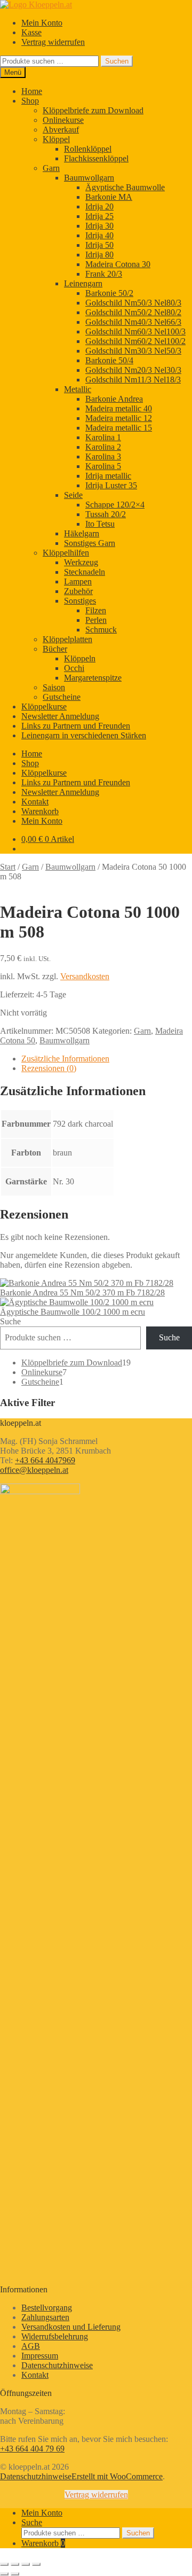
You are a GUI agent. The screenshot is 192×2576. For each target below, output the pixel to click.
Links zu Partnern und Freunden (76, 726)
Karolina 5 (103, 466)
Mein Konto (42, 23)
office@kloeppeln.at (34, 1470)
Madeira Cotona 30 (118, 264)
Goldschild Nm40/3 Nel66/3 (133, 322)
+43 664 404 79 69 (32, 2449)
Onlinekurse (63, 120)
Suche (10, 1321)
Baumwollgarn (89, 178)
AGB (31, 2346)
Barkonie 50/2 (109, 293)
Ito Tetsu (100, 524)
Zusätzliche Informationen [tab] (65, 1059)
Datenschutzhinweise (57, 2365)
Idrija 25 (99, 216)
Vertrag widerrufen (53, 42)
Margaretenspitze (93, 678)
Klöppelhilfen (66, 553)
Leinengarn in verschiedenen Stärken (84, 735)
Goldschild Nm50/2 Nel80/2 (133, 312)
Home (32, 91)
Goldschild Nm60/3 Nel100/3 (135, 331)
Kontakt (35, 802)
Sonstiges (80, 601)
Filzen (96, 610)
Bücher (55, 649)
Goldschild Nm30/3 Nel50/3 (133, 351)
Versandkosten (85, 976)
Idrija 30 (99, 226)
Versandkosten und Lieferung (71, 2327)
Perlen (96, 620)
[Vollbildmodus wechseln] (15, 2564)
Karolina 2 (103, 447)
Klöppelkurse (44, 707)
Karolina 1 (103, 437)
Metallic (78, 389)
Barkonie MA (109, 197)
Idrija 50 (99, 245)
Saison (54, 687)
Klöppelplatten (67, 639)
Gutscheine (62, 697)
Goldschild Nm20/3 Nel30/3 (133, 370)
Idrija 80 (99, 255)
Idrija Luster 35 (111, 485)
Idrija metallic (108, 476)
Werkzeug (81, 562)
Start (8, 867)
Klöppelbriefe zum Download (93, 110)
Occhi (74, 668)
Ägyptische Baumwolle (125, 187)
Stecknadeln (85, 572)
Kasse (31, 32)
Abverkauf (61, 130)
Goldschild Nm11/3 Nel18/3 (133, 380)
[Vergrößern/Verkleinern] (4, 2564)
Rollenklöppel (88, 149)
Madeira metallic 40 (119, 408)
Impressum (40, 2356)
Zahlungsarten (45, 2317)
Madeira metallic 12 (119, 418)
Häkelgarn (82, 533)
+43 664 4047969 (45, 1460)
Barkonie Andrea (114, 399)
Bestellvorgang (47, 2308)
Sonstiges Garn (90, 543)
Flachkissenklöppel (96, 158)
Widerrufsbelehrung (55, 2336)
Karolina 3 (103, 456)
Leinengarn (83, 283)
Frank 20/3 (104, 274)
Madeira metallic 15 (119, 428)
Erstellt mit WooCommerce (117, 2476)
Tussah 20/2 (106, 514)
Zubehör (78, 591)
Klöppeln (80, 658)
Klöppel (56, 139)
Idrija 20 (99, 206)
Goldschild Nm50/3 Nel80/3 (133, 303)
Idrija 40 (99, 235)
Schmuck (101, 630)
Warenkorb (40, 811)
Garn (51, 168)
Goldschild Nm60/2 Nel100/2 (135, 341)
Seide (73, 495)
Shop (30, 101)
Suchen (117, 61)
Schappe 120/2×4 (115, 505)
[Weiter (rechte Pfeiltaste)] (15, 2574)
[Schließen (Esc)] (36, 2564)
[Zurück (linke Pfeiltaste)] (4, 2574)
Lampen (78, 581)
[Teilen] (26, 2564)
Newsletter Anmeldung (60, 716)
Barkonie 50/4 (109, 360)
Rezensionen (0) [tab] (49, 1068)
